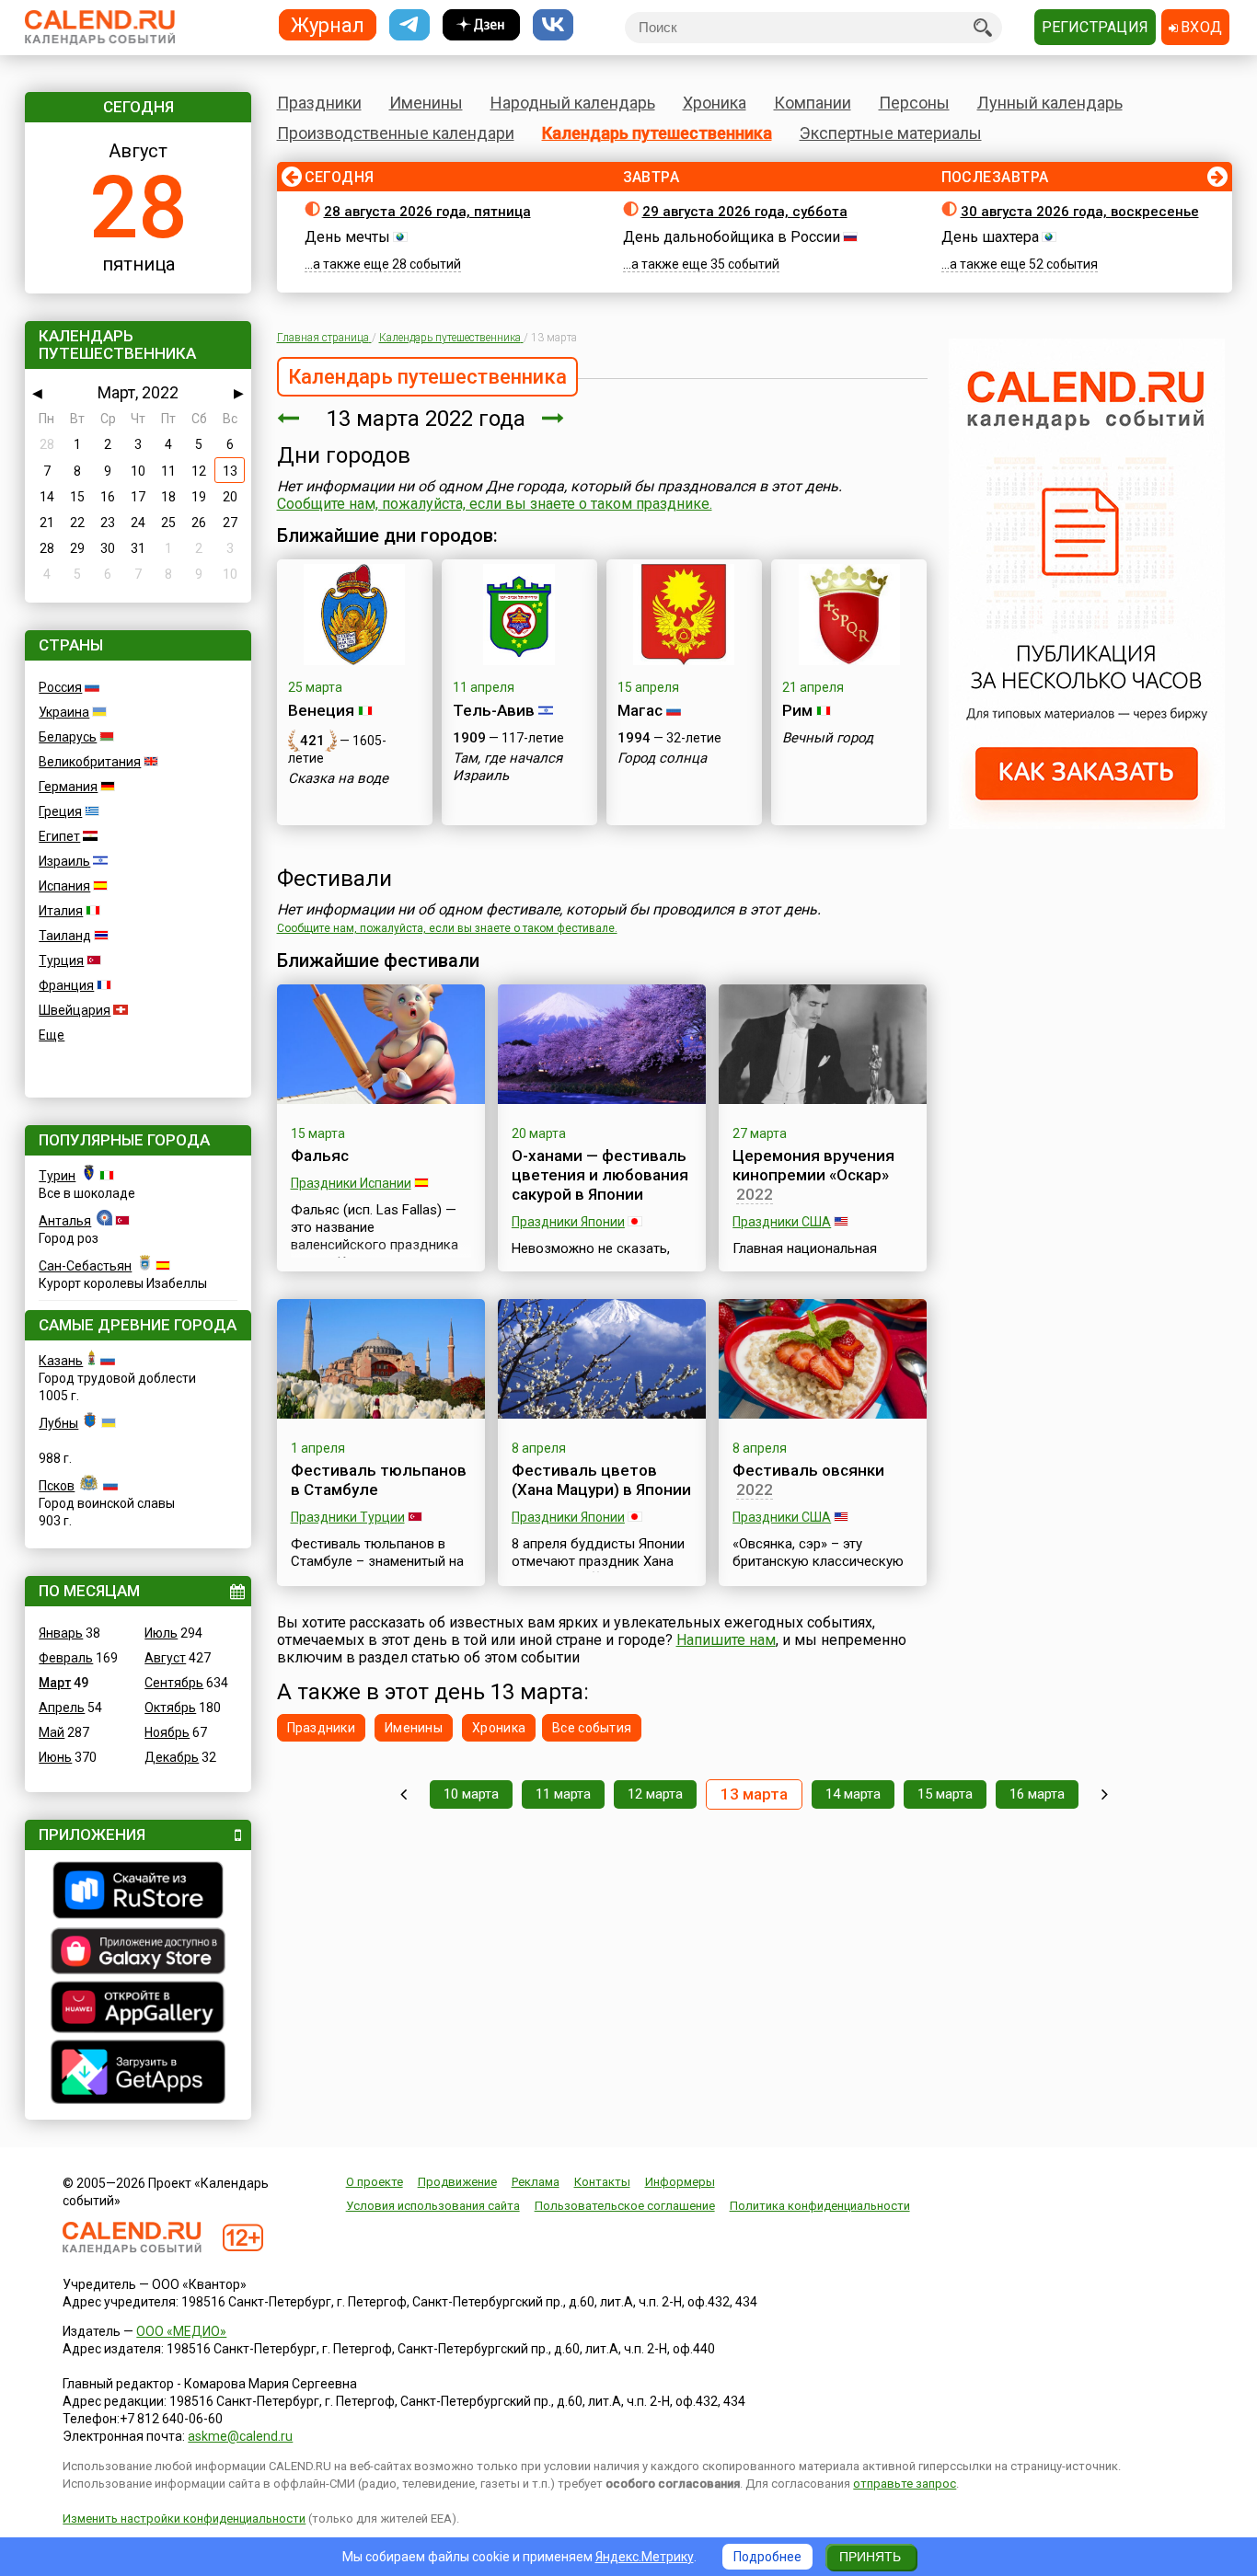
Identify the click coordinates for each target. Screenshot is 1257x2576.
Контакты (602, 2182)
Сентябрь (174, 1683)
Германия (68, 787)
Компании (813, 103)
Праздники (319, 103)
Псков (57, 1486)
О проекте (375, 2182)
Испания (64, 886)
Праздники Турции (348, 1517)
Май (52, 1732)
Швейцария (75, 1010)
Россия (60, 687)
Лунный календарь (1050, 103)
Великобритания (90, 762)
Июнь (55, 1757)
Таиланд (65, 936)
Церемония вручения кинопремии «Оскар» (813, 1165)
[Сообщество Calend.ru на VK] (553, 25)
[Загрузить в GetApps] (138, 2074)
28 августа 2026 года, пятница (427, 212)
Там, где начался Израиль (507, 767)
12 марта (655, 1794)
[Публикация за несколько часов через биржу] (1087, 824)
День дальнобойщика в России (732, 237)
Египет (59, 836)
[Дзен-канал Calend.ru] (481, 25)
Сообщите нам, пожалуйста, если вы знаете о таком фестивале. (447, 928)
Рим (797, 710)
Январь (61, 1633)
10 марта (471, 1794)
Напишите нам (726, 1640)
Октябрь (170, 1708)
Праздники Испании (351, 1183)
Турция (61, 960)
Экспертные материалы (891, 133)
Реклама (536, 2182)
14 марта (853, 1794)
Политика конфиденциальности (820, 2206)
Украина (64, 712)
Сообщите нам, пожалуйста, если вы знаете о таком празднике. (495, 504)
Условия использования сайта (433, 2206)
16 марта (1037, 1794)
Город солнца (662, 758)
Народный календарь (573, 103)
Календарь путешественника (657, 133)
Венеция (321, 710)
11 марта (563, 1794)
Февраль (66, 1658)
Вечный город (828, 738)
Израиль (64, 861)
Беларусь (68, 737)
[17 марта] (1105, 1794)
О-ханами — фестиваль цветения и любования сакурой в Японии (600, 1175)
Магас (640, 710)
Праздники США (782, 1222)
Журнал (328, 24)
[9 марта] (404, 1794)
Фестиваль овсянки (808, 1470)
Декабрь (172, 1757)
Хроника (715, 103)
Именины (426, 103)
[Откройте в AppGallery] (138, 2009)
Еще (52, 1035)
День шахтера (990, 237)
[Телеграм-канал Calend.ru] (409, 25)
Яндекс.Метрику (645, 2557)
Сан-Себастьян (85, 1266)
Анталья (65, 1221)
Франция (66, 985)
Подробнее (767, 2557)
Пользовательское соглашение (625, 2206)
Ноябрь (167, 1732)
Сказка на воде (338, 778)
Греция (60, 811)
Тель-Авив (494, 710)
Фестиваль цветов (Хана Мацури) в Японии (601, 1480)
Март (55, 1683)
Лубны (58, 1423)
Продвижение (457, 2182)
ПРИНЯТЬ (870, 2557)
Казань (61, 1361)
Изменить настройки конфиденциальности (184, 2518)
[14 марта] (553, 419)
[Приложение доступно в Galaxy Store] (138, 1953)
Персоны (914, 103)
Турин (57, 1176)
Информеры (680, 2182)
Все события (592, 1728)
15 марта (945, 1794)
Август (165, 1658)
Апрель (62, 1708)
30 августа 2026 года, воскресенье (1080, 212)
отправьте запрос (905, 2484)
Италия (61, 911)
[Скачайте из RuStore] (138, 1892)
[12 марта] (288, 419)
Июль (161, 1633)
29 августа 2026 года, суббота (745, 212)
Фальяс (320, 1156)
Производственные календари (396, 133)
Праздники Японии (568, 1222)
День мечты (347, 237)
